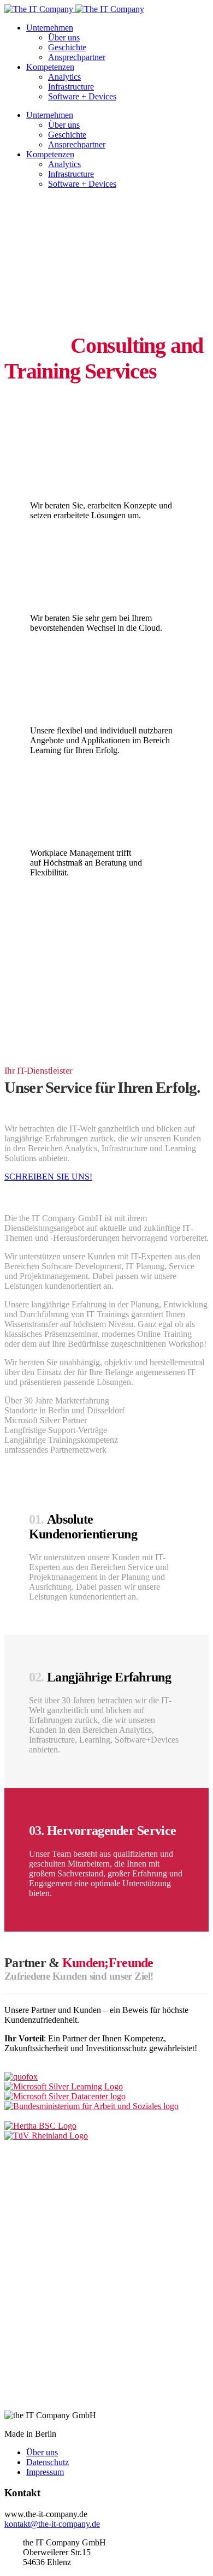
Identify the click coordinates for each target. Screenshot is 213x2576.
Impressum (45, 2472)
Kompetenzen (50, 67)
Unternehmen (50, 28)
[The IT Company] (74, 9)
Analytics (64, 77)
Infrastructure (71, 87)
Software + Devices (82, 96)
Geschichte (67, 47)
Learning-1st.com (67, 710)
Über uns (64, 37)
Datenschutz (48, 2462)
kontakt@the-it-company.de (52, 2524)
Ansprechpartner (77, 57)
